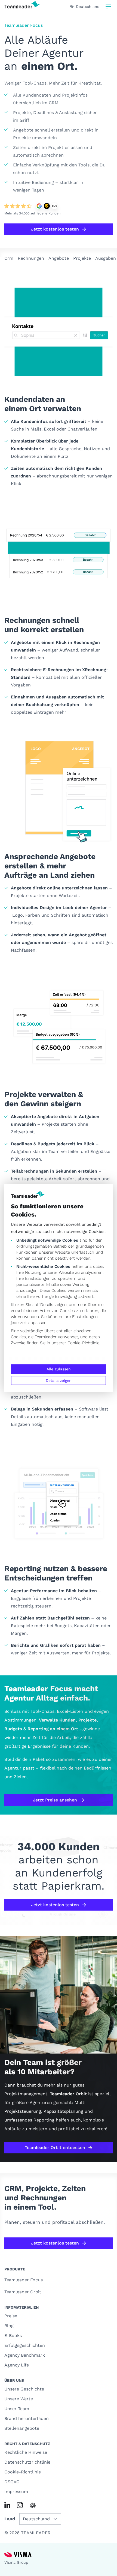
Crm (9, 258)
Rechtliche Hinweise (26, 2452)
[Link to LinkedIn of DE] (7, 2505)
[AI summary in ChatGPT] (33, 2505)
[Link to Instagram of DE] (20, 2505)
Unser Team (17, 2409)
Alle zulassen (59, 1369)
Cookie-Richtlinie (83, 1343)
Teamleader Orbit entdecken (55, 2148)
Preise (11, 2316)
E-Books (13, 2336)
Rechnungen (31, 258)
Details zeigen (59, 1380)
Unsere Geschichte (24, 2389)
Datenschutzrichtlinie (27, 2462)
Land (10, 2519)
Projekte (82, 258)
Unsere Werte (19, 2399)
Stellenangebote (22, 2428)
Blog (9, 2326)
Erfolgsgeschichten (25, 2345)
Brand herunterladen (27, 2418)
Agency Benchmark (25, 2355)
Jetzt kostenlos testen (55, 229)
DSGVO (12, 2482)
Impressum (16, 2492)
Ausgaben (106, 258)
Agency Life (17, 2365)
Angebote (59, 258)
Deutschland (88, 7)
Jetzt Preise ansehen (55, 1800)
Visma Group (16, 2562)
